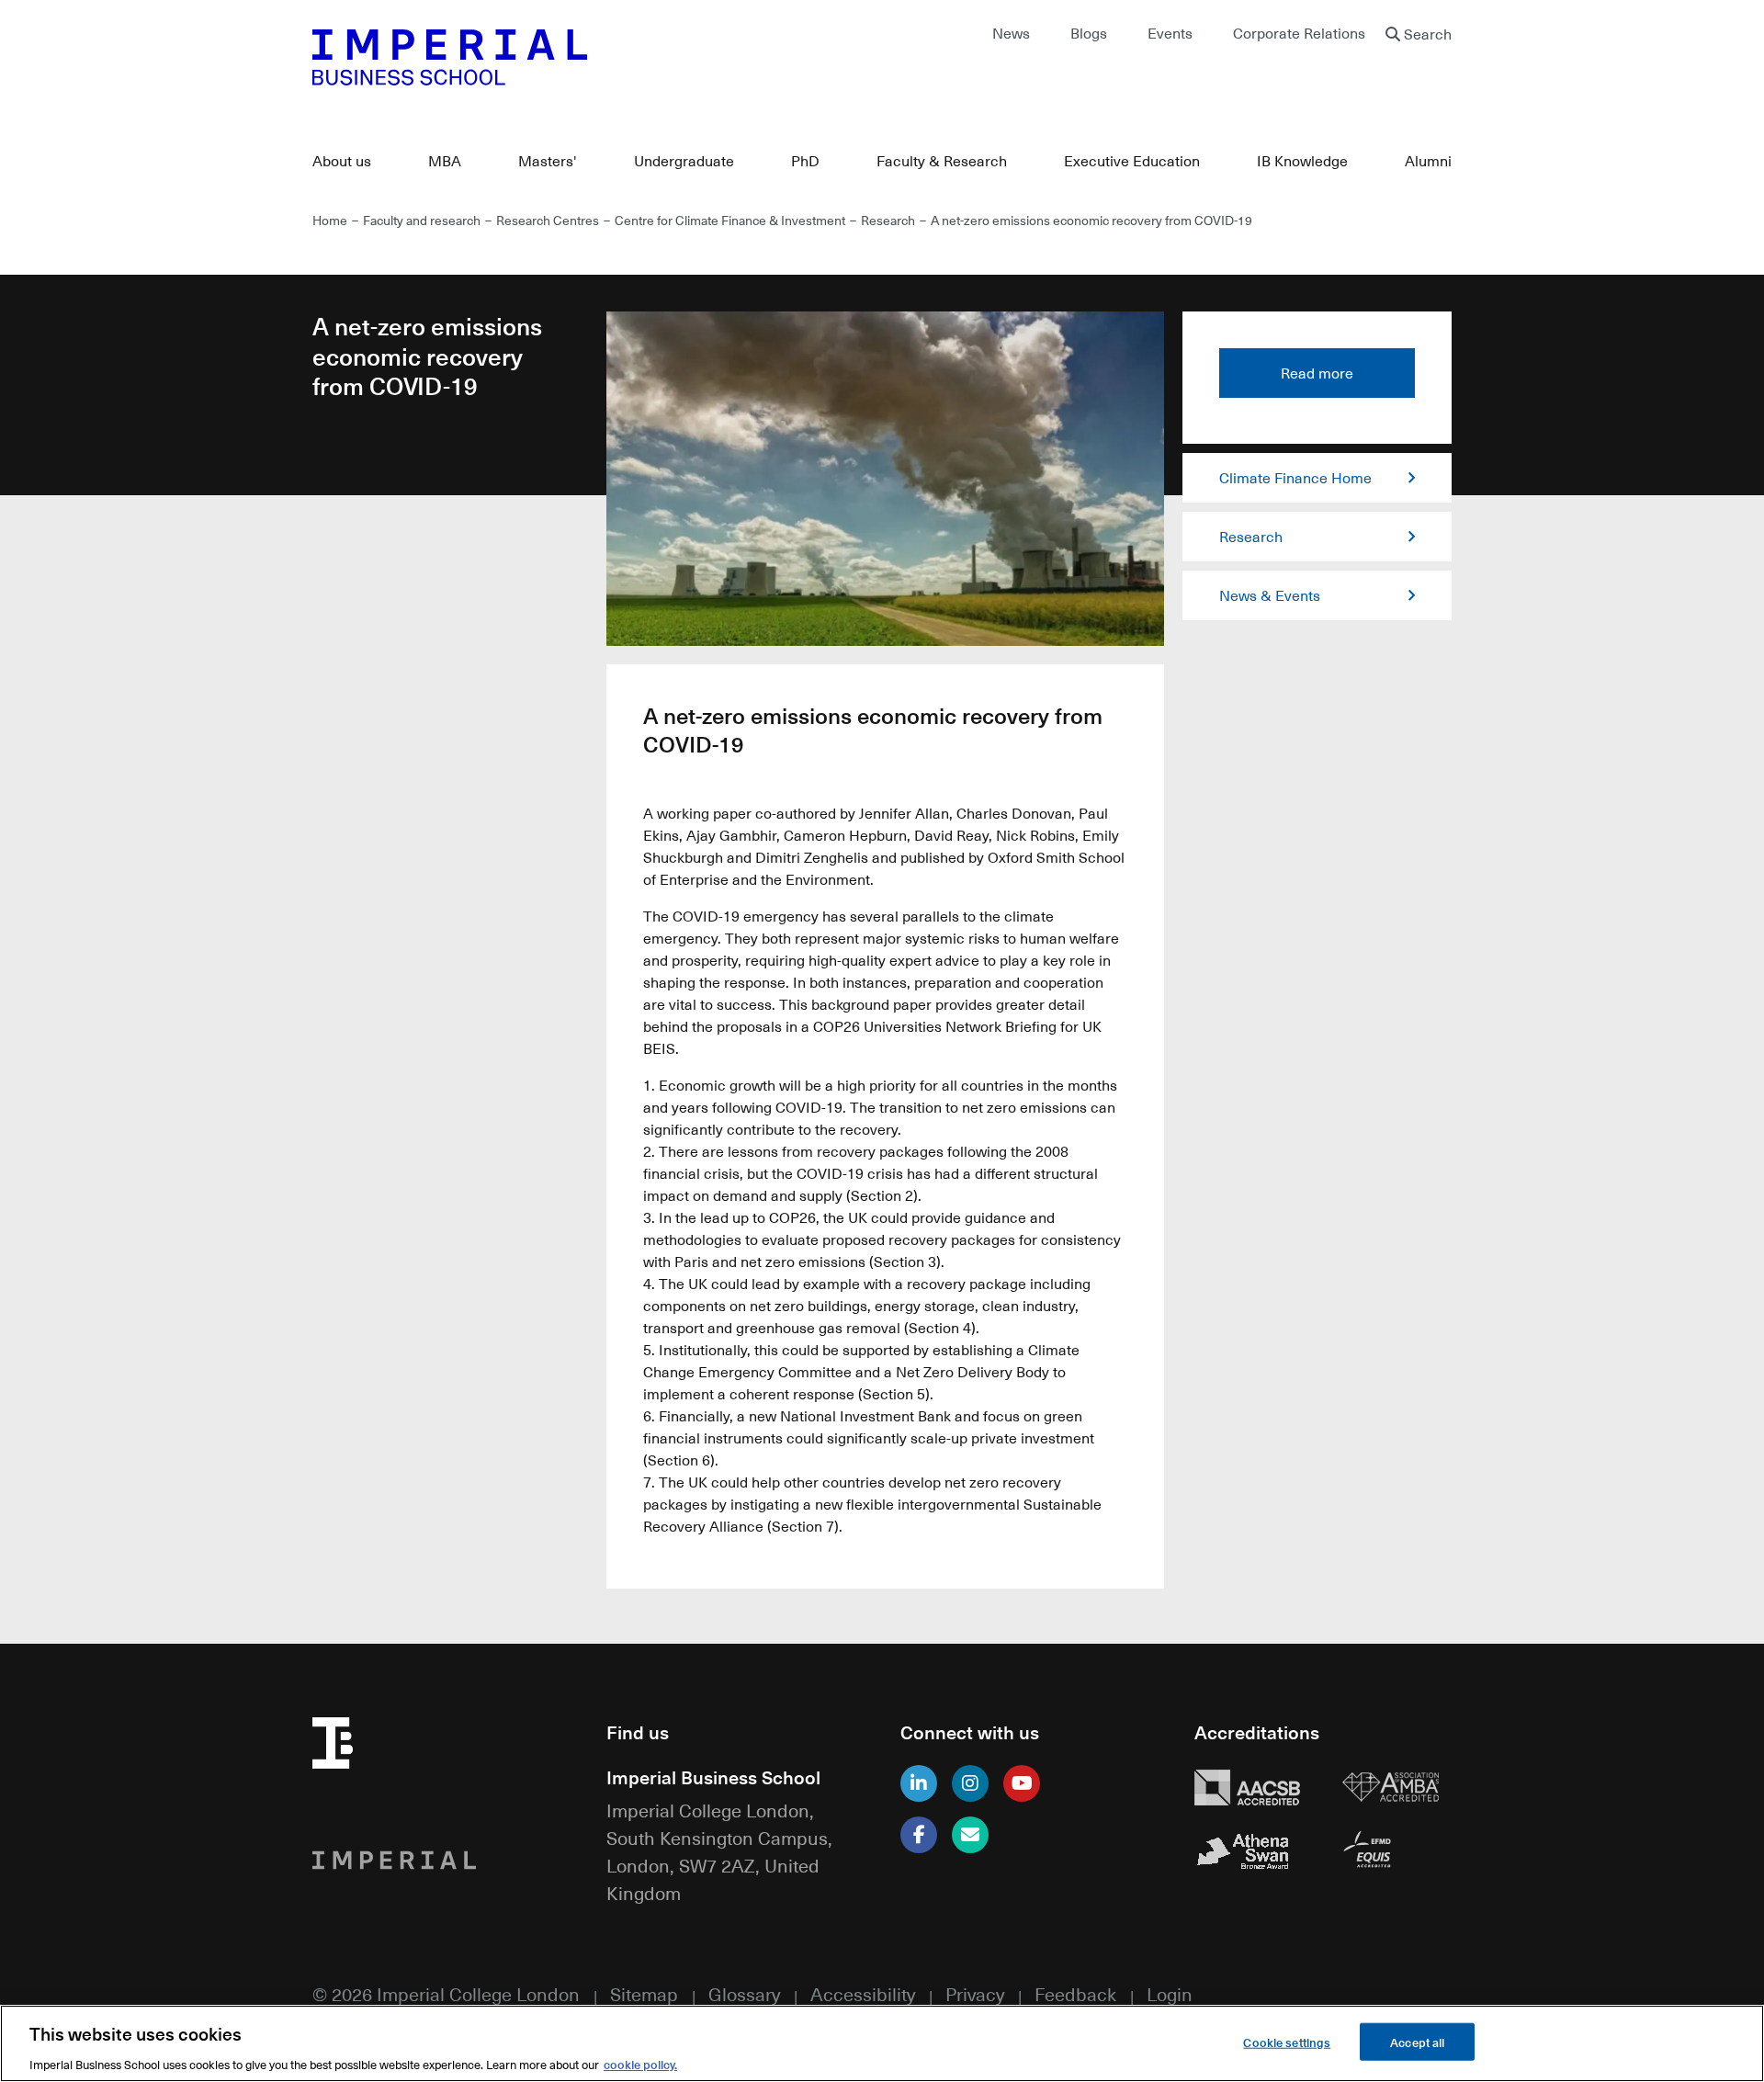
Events (1170, 33)
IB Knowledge (1302, 161)
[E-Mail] (970, 1835)
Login (1170, 1993)
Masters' (548, 161)
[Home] (588, 57)
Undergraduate (684, 161)
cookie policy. (640, 2063)
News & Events (1270, 595)
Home (330, 220)
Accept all (1417, 2041)
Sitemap (644, 1993)
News (1011, 33)
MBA (445, 161)
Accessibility (863, 1993)
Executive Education (1132, 161)
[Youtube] (1022, 1783)
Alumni (1428, 161)
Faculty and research (422, 220)
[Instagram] (970, 1783)
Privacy (975, 1993)
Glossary (744, 1993)
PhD (805, 161)
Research (889, 220)
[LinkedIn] (919, 1783)
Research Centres (548, 220)
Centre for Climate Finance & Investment (730, 220)
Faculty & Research (942, 161)
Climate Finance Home (1295, 478)
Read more (1317, 373)
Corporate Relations (1299, 33)
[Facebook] (919, 1835)
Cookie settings (1287, 2041)
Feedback (1075, 1993)
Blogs (1089, 33)
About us (342, 161)
